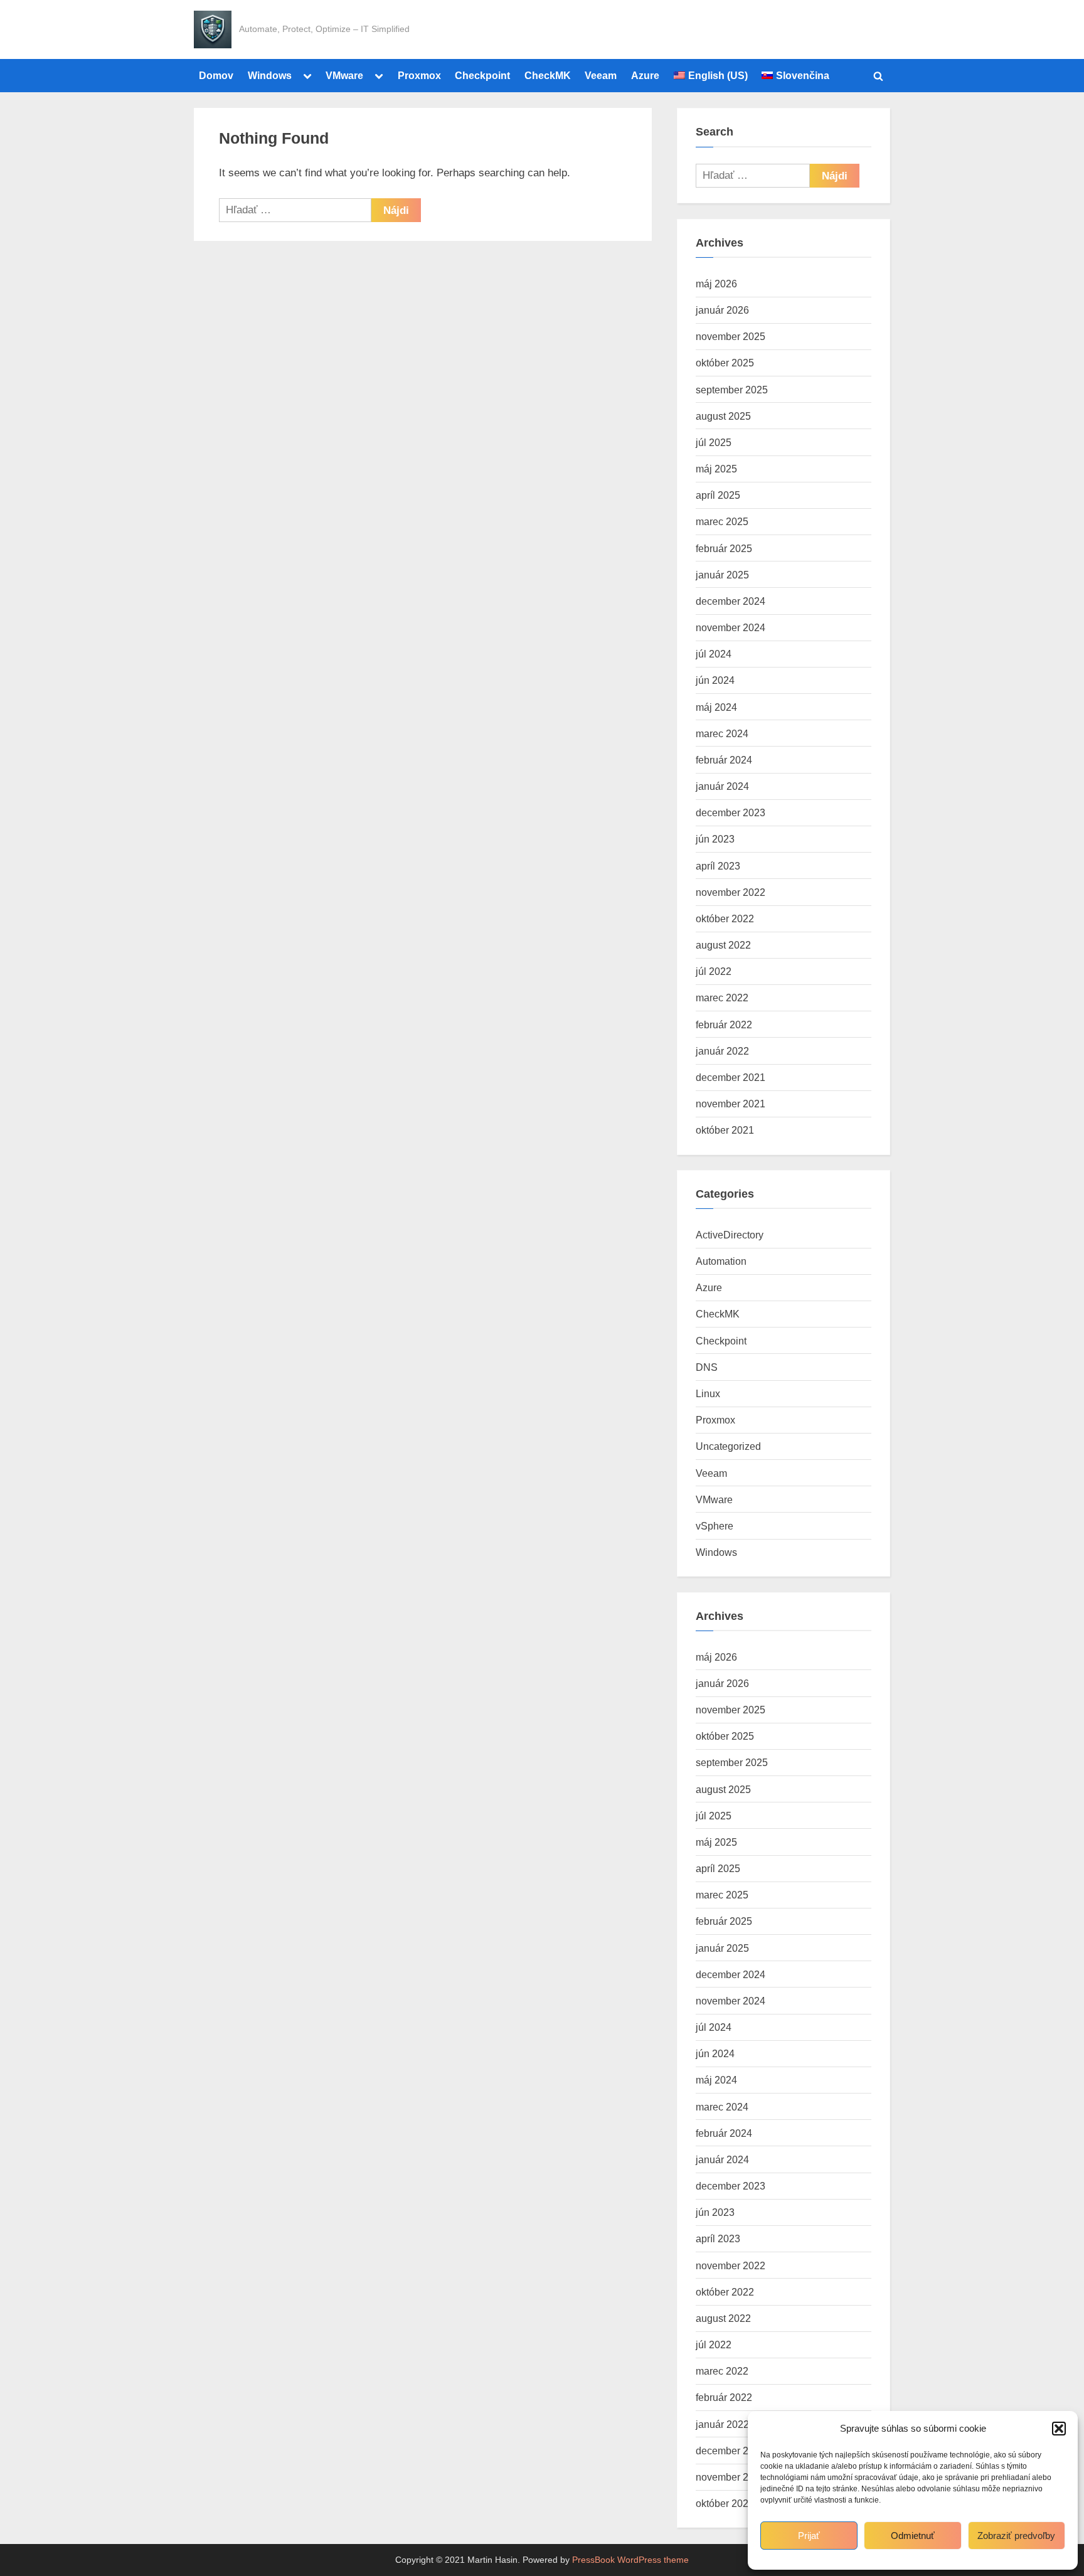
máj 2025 (716, 469)
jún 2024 (715, 680)
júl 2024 (714, 654)
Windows (270, 75)
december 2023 (731, 812)
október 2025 (725, 363)
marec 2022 (722, 998)
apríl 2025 (718, 495)
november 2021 (731, 1104)
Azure (645, 75)
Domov (216, 75)
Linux (708, 1393)
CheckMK (548, 75)
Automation (721, 1261)
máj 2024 (716, 707)
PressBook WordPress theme (630, 2560)
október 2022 (725, 918)
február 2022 (724, 1025)
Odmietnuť (913, 2536)
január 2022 (722, 1051)
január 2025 (722, 575)
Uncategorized (728, 1446)
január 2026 (722, 310)
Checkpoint (482, 75)
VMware (344, 75)
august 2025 (723, 416)
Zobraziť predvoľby (1016, 2536)
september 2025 (732, 390)
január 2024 (722, 786)
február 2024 (724, 760)
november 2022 (731, 892)
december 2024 (731, 601)
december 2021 (731, 1077)
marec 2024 (722, 733)
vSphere (715, 1526)
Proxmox (419, 75)
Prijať (809, 2536)
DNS (707, 1367)
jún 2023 (715, 839)
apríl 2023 (718, 866)
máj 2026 (716, 284)
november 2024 (731, 627)
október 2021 (725, 1130)
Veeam (601, 75)
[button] (1059, 2429)
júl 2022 (714, 971)
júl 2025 (714, 442)
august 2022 (723, 945)
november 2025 (731, 336)
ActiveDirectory (730, 1235)
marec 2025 (722, 521)
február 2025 (724, 548)
